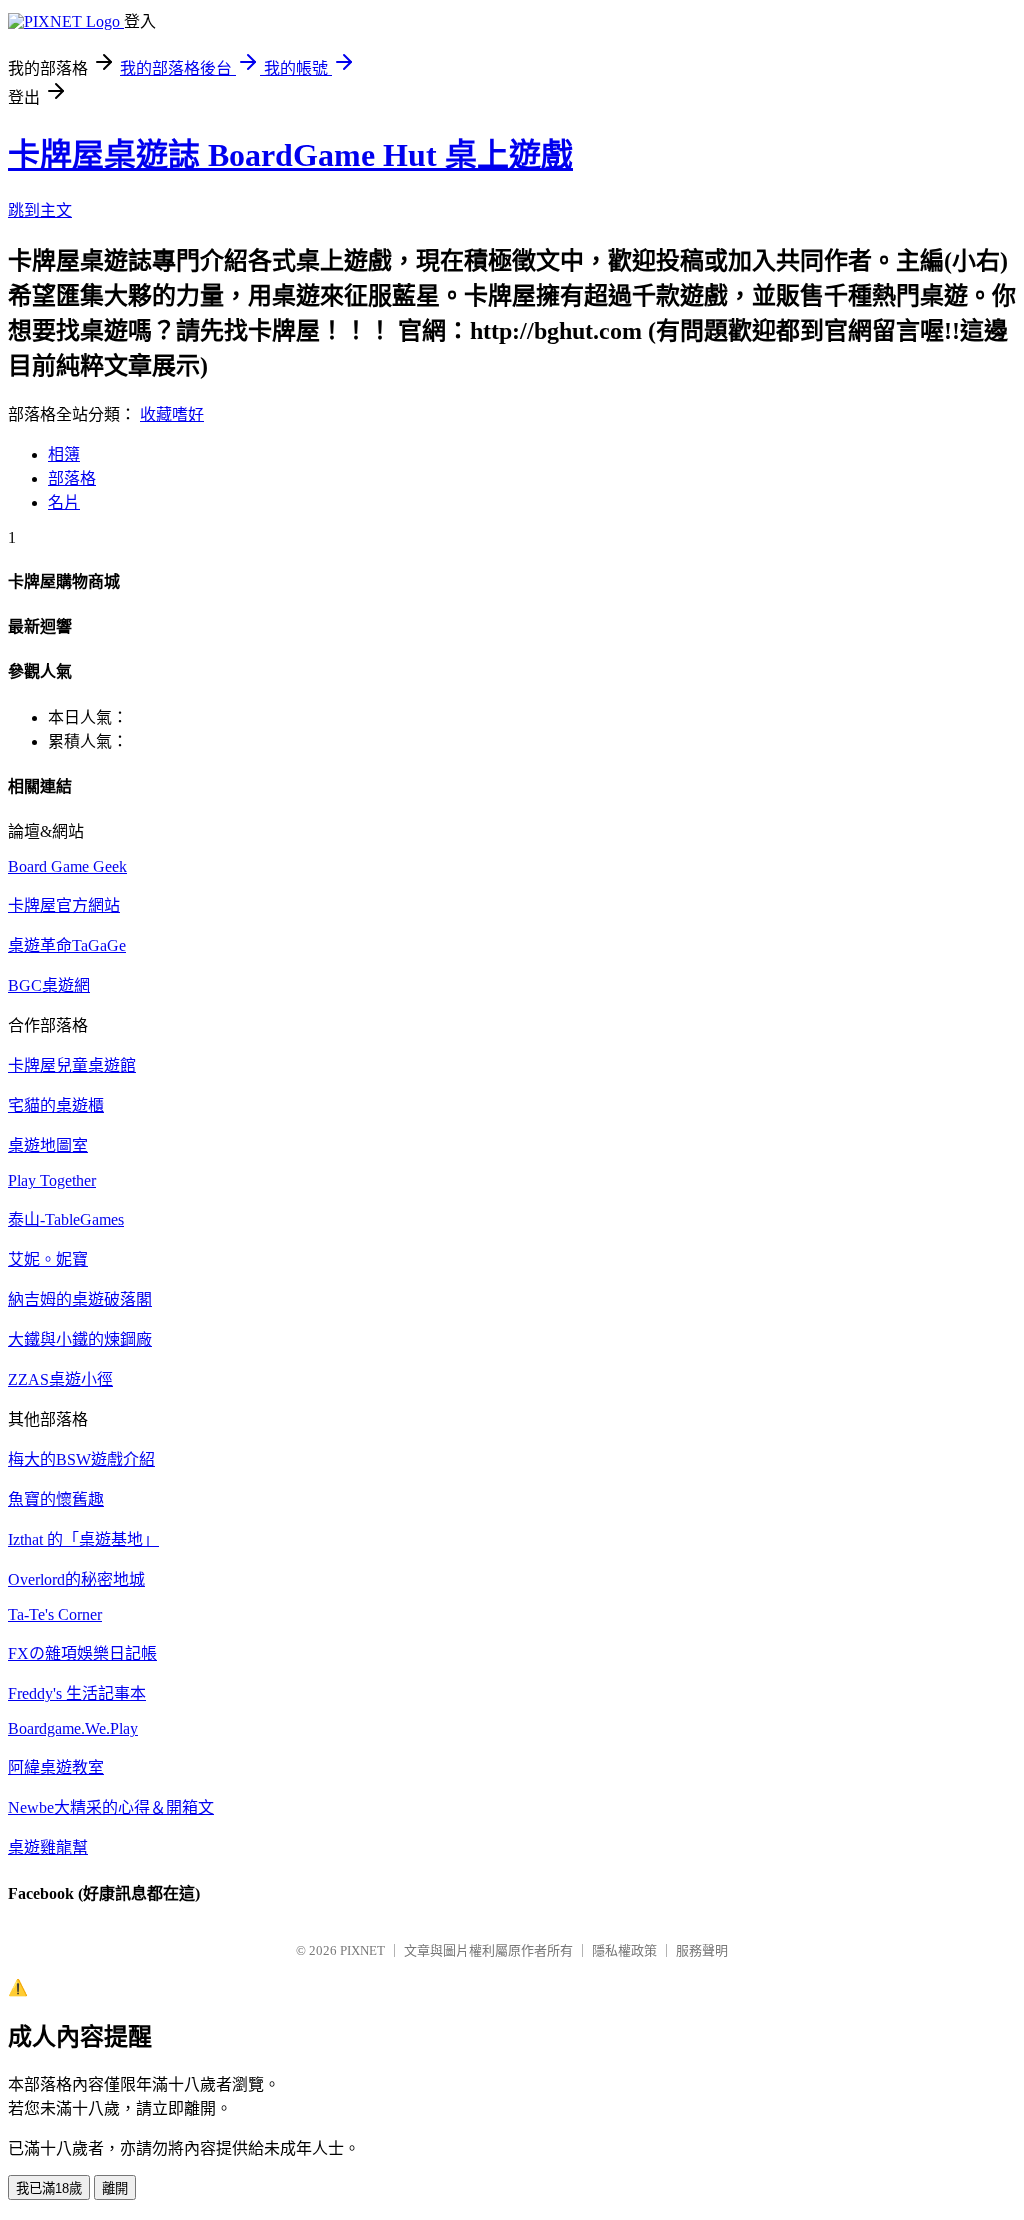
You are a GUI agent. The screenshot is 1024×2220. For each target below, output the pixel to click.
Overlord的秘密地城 (76, 1579)
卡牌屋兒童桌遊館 (72, 1065)
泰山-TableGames (66, 1219)
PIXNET (362, 1950)
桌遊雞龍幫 (48, 1847)
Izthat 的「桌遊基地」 (83, 1539)
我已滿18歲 (49, 2188)
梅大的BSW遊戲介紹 (81, 1459)
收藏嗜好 (172, 414)
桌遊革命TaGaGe (67, 945)
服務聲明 (702, 1950)
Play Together (52, 1180)
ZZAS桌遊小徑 (60, 1379)
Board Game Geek (67, 866)
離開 (115, 2188)
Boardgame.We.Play (73, 1728)
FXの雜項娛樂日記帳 (82, 1653)
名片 (64, 502)
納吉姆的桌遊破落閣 (80, 1299)
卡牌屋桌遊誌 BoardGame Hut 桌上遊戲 (290, 155)
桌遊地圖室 (48, 1145)
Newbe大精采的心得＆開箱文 (111, 1807)
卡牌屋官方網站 (64, 905)
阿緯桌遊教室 (56, 1767)
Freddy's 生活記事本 (77, 1693)
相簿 (64, 454)
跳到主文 (40, 210)
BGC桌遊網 (49, 985)
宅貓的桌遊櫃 (56, 1105)
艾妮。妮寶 (48, 1259)
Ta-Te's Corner (55, 1614)
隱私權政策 (624, 1950)
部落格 (72, 478)
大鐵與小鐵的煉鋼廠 (80, 1339)
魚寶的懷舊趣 (56, 1499)
